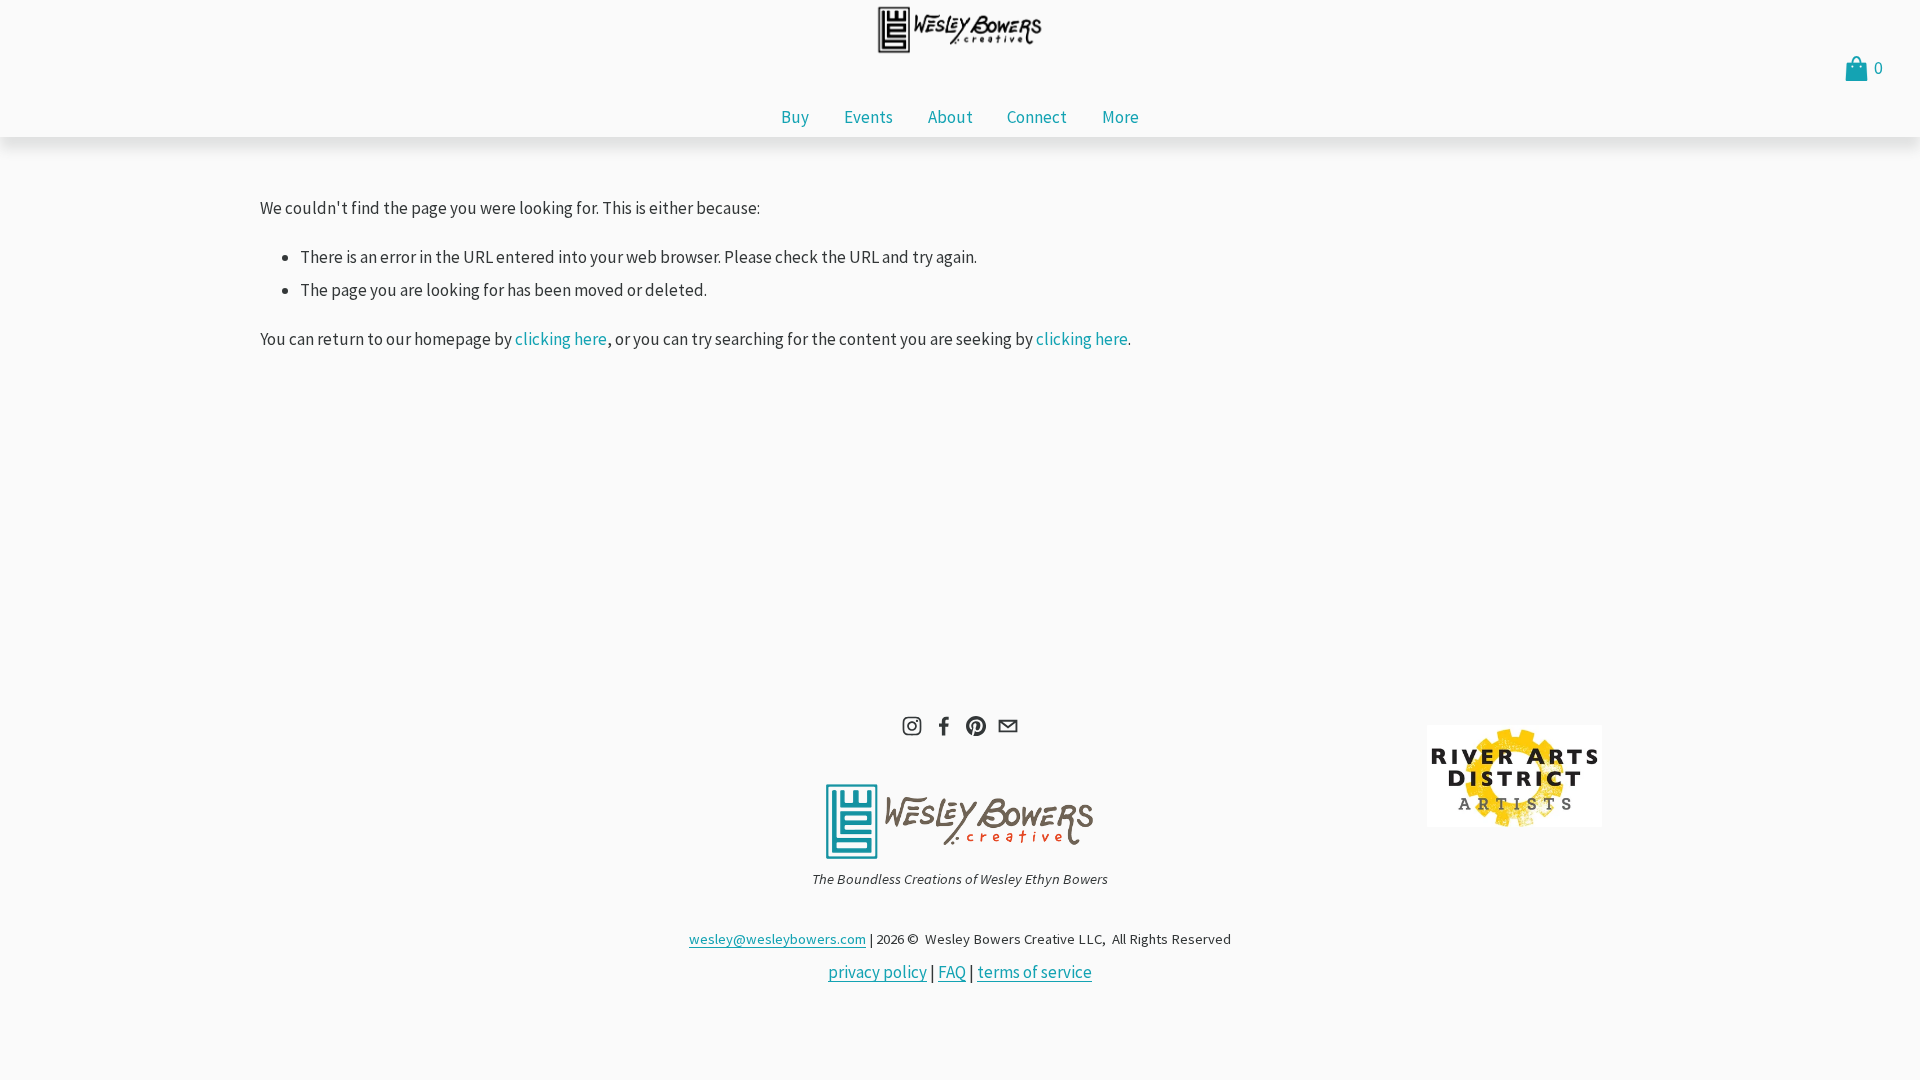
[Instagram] (912, 726)
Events (868, 117)
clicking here (561, 339)
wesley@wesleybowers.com (777, 939)
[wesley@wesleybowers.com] (1008, 726)
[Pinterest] (976, 726)
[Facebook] (944, 726)
